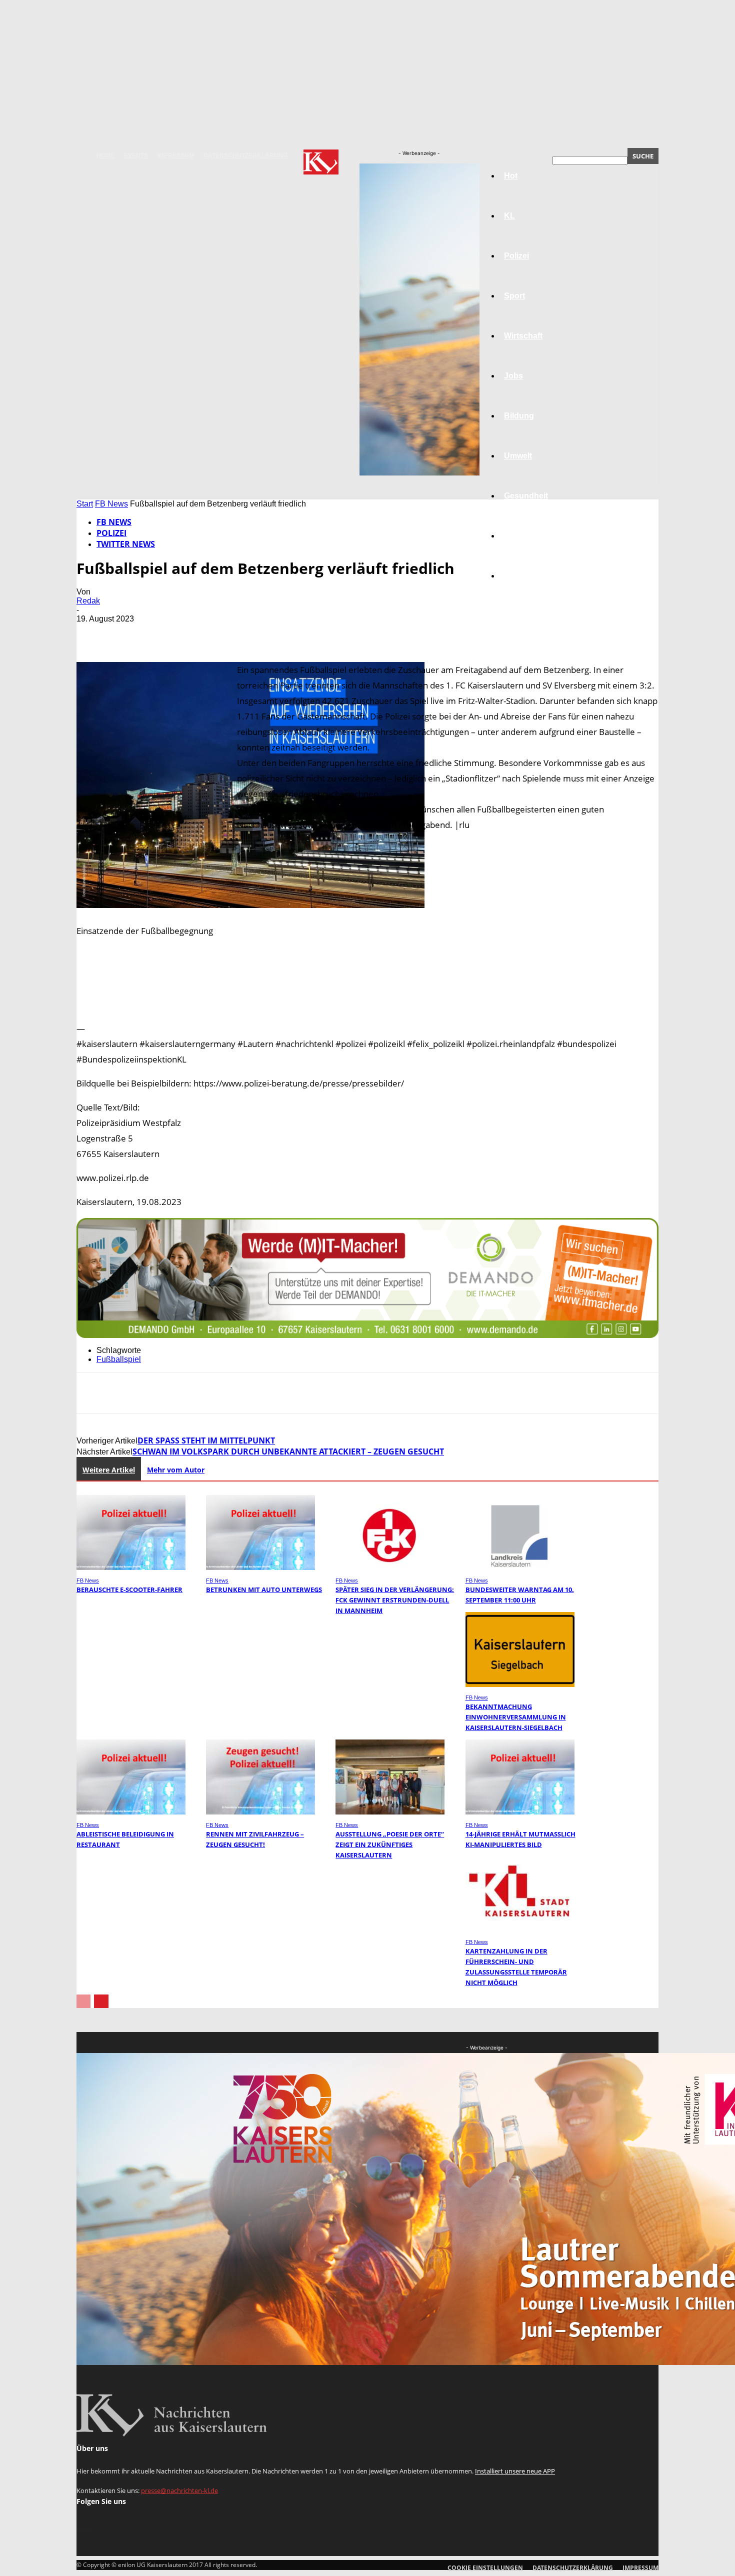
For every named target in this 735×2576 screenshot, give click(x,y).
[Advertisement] (367, 1008)
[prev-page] (83, 2001)
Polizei (111, 533)
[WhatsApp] (201, 633)
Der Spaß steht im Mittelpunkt (206, 1440)
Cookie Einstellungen (485, 2568)
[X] (129, 633)
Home (105, 155)
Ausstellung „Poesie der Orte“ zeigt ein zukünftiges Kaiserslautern (390, 1844)
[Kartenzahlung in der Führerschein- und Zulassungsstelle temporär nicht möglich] (520, 1929)
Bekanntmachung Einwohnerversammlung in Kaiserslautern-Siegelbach (516, 1717)
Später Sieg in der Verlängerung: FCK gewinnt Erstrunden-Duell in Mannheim (395, 1600)
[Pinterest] (165, 633)
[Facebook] (93, 633)
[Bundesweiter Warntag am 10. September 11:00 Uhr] (520, 1567)
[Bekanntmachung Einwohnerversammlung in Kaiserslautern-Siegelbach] (520, 1684)
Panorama (523, 576)
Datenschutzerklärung (245, 155)
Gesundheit (526, 496)
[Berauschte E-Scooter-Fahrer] (131, 1567)
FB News (111, 504)
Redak (88, 601)
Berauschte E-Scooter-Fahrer (129, 1589)
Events (136, 155)
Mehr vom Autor (176, 1470)
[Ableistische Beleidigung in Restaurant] (131, 1812)
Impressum (176, 155)
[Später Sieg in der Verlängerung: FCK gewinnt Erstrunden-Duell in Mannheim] (390, 1567)
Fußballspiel (119, 1359)
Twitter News (126, 544)
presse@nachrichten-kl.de (179, 2490)
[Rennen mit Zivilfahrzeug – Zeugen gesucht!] (260, 1812)
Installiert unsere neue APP (515, 2471)
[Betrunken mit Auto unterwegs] (260, 1567)
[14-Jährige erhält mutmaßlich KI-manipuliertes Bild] (520, 1812)
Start (85, 504)
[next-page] (101, 2001)
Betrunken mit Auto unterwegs (264, 1589)
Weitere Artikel (109, 1470)
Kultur (516, 536)
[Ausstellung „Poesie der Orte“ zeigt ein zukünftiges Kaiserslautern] (390, 1812)
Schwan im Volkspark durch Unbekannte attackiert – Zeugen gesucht (288, 1451)
